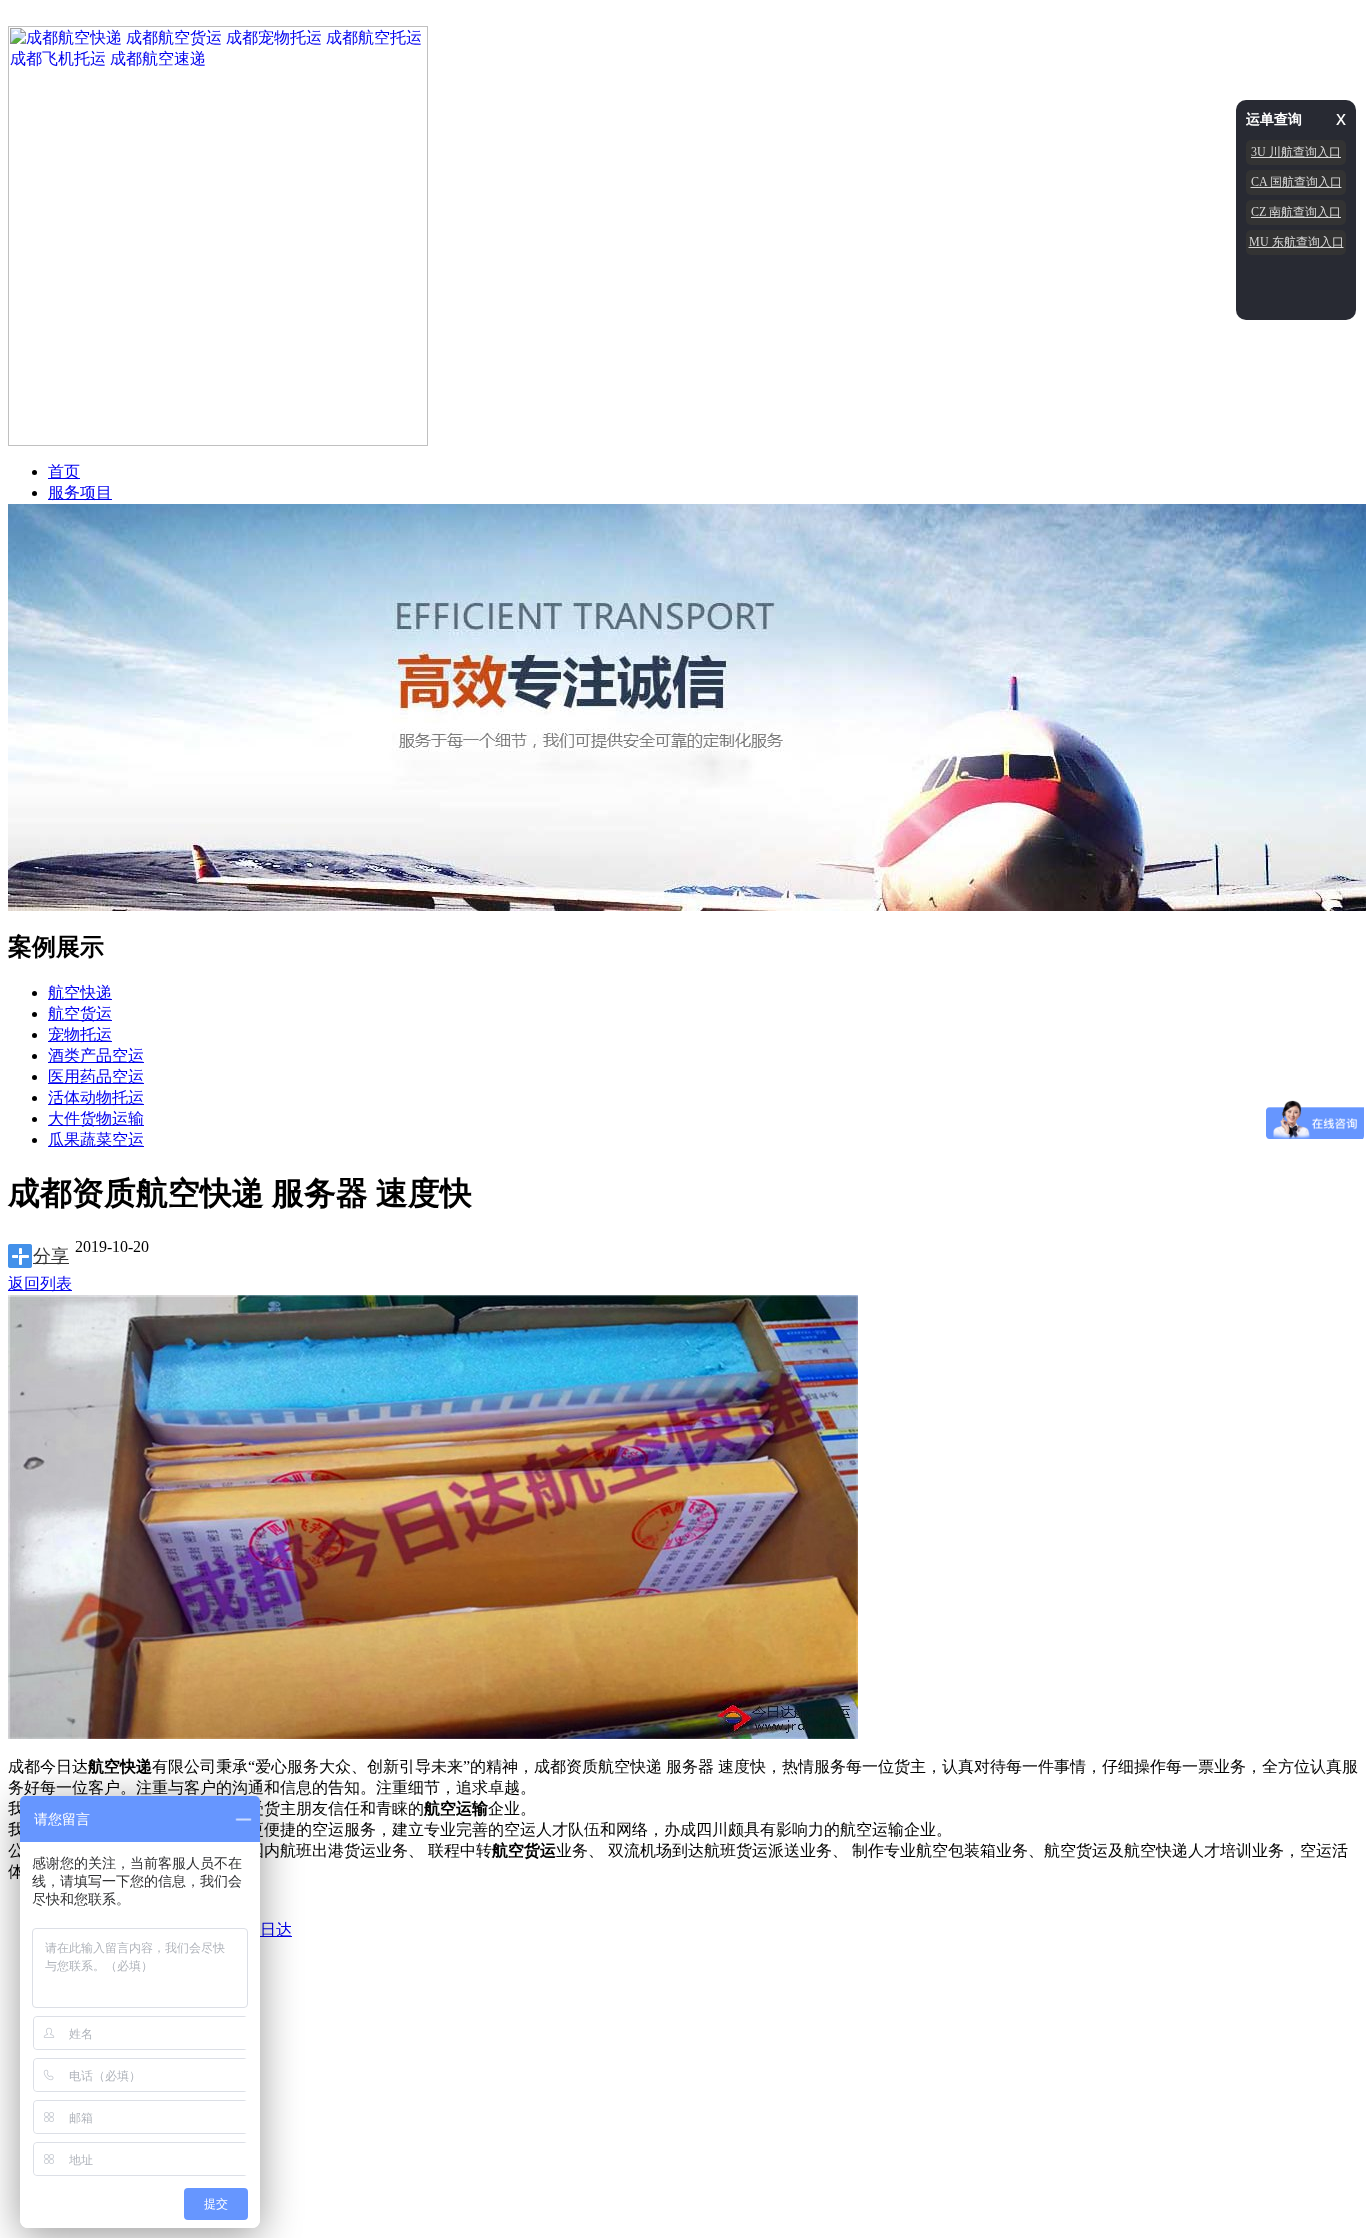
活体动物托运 (96, 1097)
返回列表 (40, 1283)
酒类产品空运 (96, 1055)
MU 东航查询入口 (1296, 242)
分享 (51, 1256)
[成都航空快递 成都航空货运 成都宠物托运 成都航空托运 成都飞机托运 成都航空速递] (218, 440)
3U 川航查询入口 (1296, 152)
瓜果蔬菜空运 (96, 1139)
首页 (64, 471)
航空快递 (80, 992)
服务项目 (80, 492)
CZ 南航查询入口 (1296, 212)
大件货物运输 (96, 1118)
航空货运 (80, 1013)
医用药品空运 (96, 1076)
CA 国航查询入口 (1296, 182)
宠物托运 (80, 1034)
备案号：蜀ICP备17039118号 (400, 1966)
